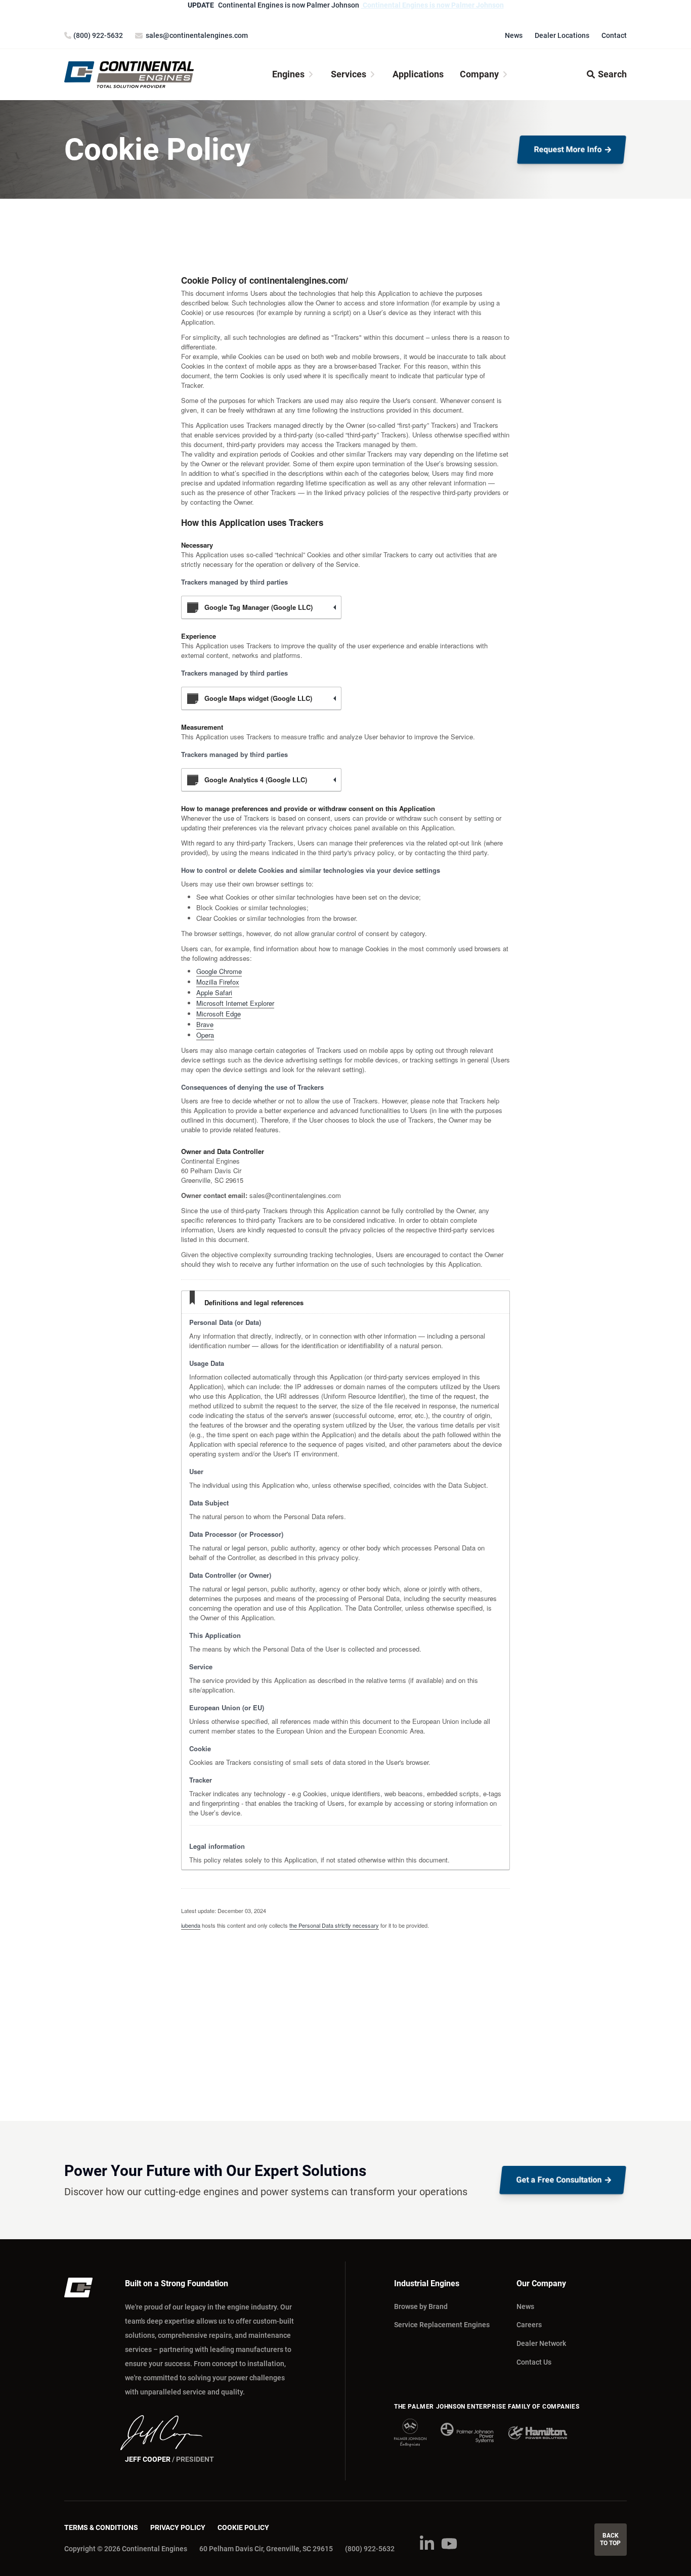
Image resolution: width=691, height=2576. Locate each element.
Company (479, 74)
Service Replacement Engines (442, 2325)
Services (349, 74)
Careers (529, 2325)
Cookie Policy (243, 2527)
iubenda (191, 1925)
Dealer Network (541, 2343)
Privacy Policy (178, 2527)
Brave (205, 1024)
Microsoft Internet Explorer (235, 1003)
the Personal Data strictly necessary (334, 1925)
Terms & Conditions (101, 2527)
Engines (288, 74)
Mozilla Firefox (218, 982)
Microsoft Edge (219, 1014)
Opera (205, 1035)
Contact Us (534, 2362)
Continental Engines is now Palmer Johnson (433, 5)
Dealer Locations (562, 35)
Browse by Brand (421, 2306)
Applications (418, 74)
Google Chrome (219, 971)
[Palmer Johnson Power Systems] (467, 2433)
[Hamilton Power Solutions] (537, 2433)
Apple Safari (214, 992)
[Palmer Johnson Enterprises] (410, 2433)
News (514, 35)
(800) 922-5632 (370, 2549)
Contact (614, 35)
